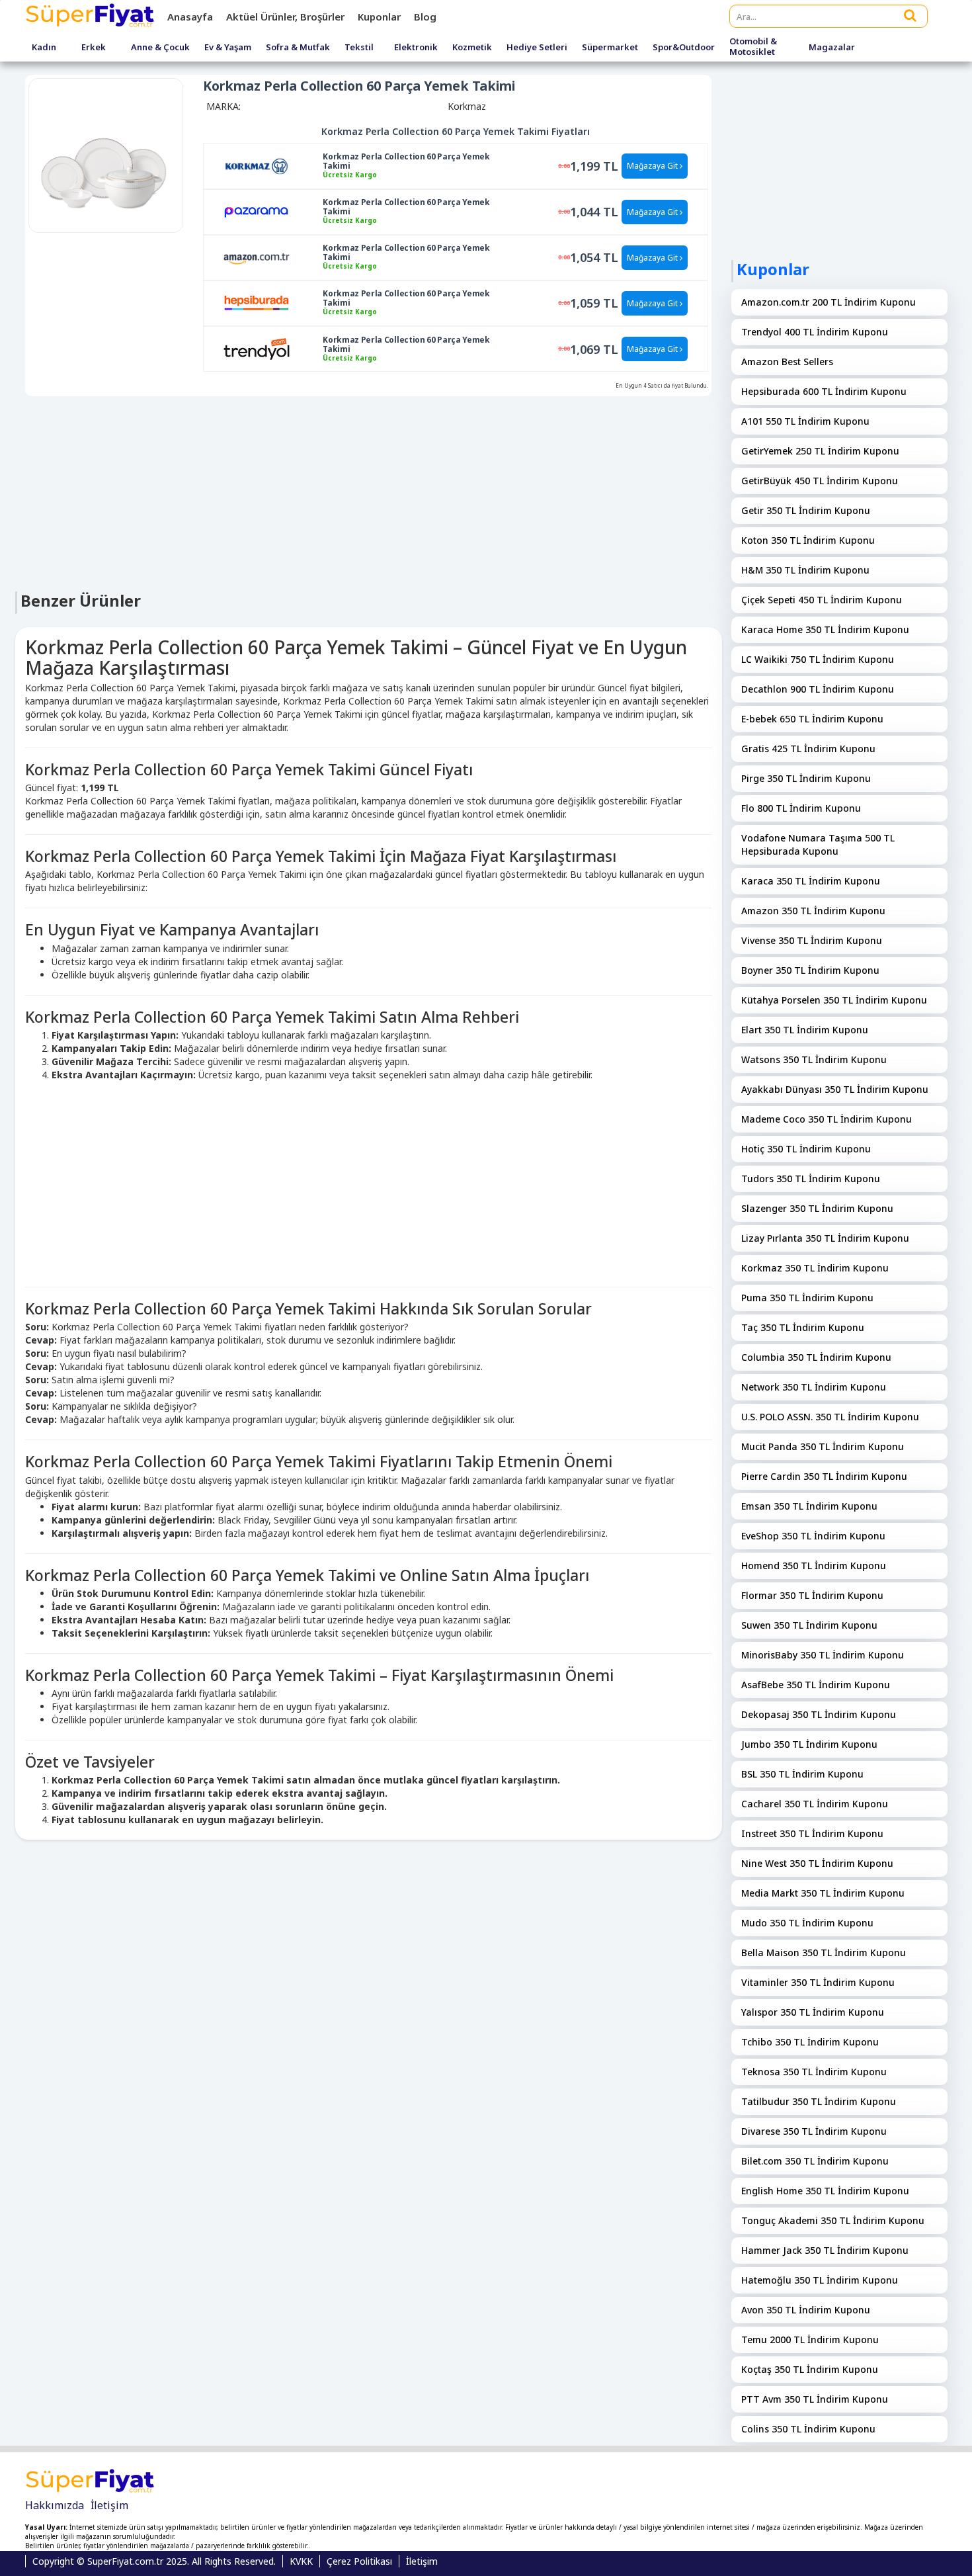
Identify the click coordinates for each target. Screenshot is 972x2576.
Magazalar (832, 48)
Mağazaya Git (653, 166)
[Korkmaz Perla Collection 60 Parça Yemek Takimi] (257, 165)
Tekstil (359, 48)
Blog (425, 17)
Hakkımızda (55, 2505)
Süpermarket (610, 48)
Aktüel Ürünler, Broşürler (285, 17)
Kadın (44, 48)
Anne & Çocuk (160, 48)
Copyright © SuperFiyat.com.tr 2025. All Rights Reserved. (154, 2561)
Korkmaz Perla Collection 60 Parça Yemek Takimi (406, 161)
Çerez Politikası (359, 2561)
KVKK (301, 2561)
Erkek (94, 48)
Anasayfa (190, 17)
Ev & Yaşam (228, 48)
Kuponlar (379, 17)
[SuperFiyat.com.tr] (91, 17)
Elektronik (416, 48)
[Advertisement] (369, 492)
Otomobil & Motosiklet (753, 47)
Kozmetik (472, 48)
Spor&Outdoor (684, 48)
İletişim (109, 2505)
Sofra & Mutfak (298, 48)
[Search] (911, 15)
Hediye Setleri (537, 48)
